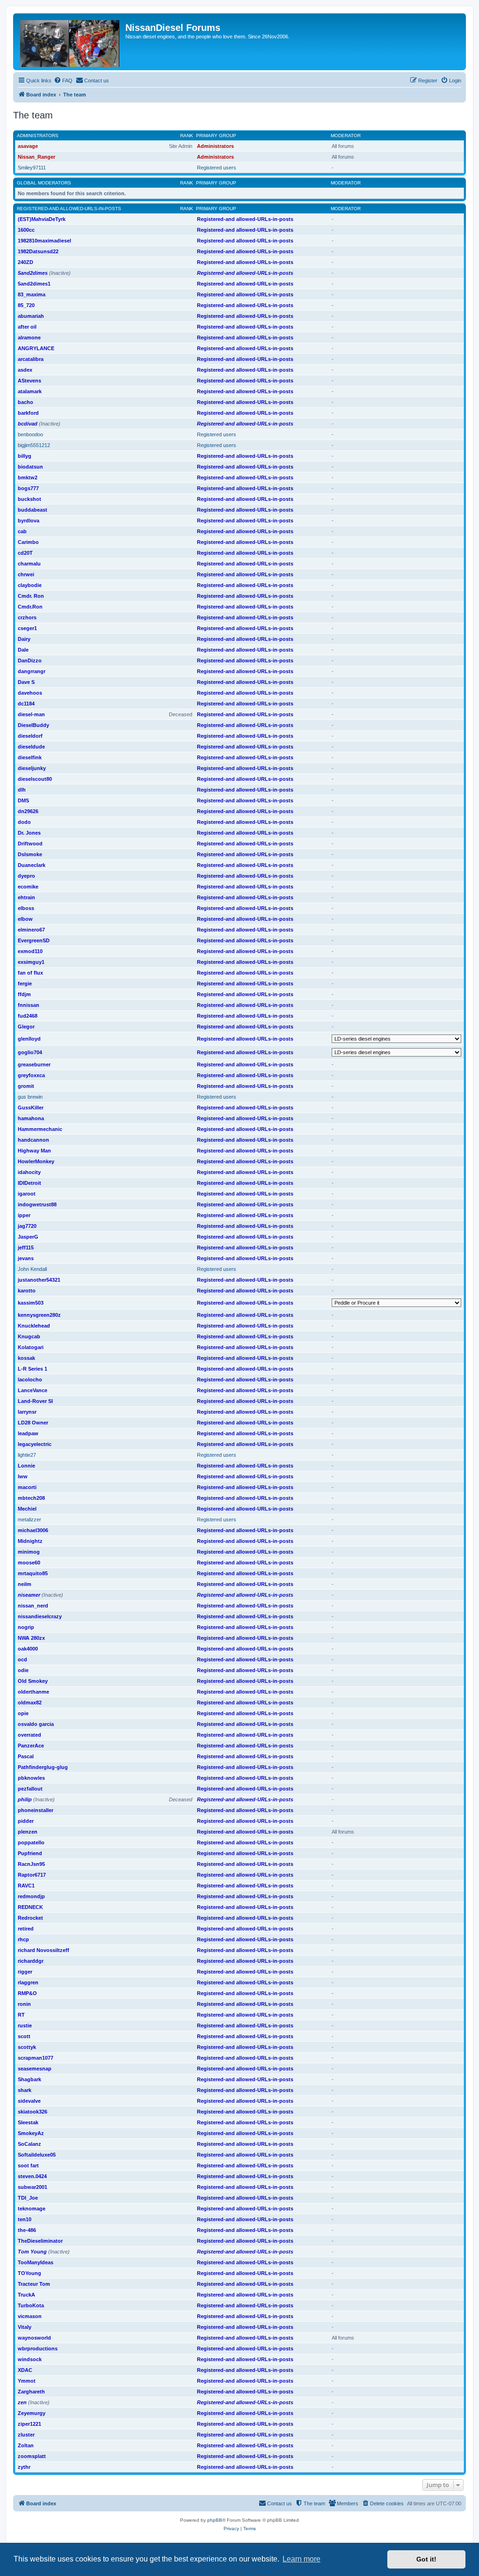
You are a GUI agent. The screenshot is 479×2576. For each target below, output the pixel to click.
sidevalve (29, 2101)
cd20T (25, 553)
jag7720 (27, 1226)
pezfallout (30, 1789)
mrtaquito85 (33, 1573)
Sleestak (28, 2122)
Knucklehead (34, 1326)
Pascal (26, 1756)
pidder (26, 1821)
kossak (26, 1358)
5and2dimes (33, 273)
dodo (24, 822)
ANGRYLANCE (36, 348)
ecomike (28, 887)
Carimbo (28, 542)
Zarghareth (31, 2392)
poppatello (31, 1842)
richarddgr (31, 1961)
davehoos (30, 693)
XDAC (25, 2370)
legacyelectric (35, 1444)
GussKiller (31, 1108)
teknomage (32, 2209)
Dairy (24, 639)
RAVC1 (26, 1886)
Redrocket (30, 1918)
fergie (25, 983)
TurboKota (31, 2305)
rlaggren (28, 1982)
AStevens (29, 381)
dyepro (26, 876)
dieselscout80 (35, 779)
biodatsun (30, 467)
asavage (28, 146)
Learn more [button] (301, 2559)
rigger (25, 1972)
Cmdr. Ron (31, 596)
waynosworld (34, 2338)
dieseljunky (32, 768)
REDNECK (30, 1907)
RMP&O (27, 1993)
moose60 (29, 1563)
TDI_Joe (28, 2198)
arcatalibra (31, 359)
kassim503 (31, 1303)
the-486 (27, 2230)
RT (21, 2015)
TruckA (26, 2295)
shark (25, 2090)
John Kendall (32, 1269)
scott (24, 2036)
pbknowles (31, 1778)
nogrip (26, 1627)
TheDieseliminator (40, 2241)
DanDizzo (30, 661)
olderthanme (33, 1692)
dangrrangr (32, 671)
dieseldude (31, 747)
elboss (26, 908)
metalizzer (29, 1519)
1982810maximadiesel (44, 241)
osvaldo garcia (36, 1724)
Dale (23, 650)
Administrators (38, 136)
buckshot (29, 499)
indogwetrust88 (37, 1204)
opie (23, 1713)
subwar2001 (33, 2187)
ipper (24, 1215)
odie (23, 1670)
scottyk (27, 2047)
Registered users (217, 168)
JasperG (28, 1237)
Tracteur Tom (34, 2284)
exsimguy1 (31, 962)
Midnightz (30, 1541)
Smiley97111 (32, 168)
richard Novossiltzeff (44, 1950)
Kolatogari (31, 1347)
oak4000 (28, 1649)
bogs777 (28, 488)
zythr (24, 2467)
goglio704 (30, 1052)
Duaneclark (32, 865)
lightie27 (27, 1455)
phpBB (215, 2520)
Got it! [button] (426, 2559)
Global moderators (44, 183)
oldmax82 (30, 1703)
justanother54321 (39, 1280)
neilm (25, 1584)
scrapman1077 (36, 2058)
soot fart (28, 2165)
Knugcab (29, 1336)
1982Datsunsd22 (38, 251)
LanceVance (33, 1390)
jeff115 (26, 1248)
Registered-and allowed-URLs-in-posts (69, 209)
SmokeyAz (31, 2133)
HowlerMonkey (36, 1161)
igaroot (27, 1194)
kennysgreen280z (39, 1315)
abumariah (31, 316)
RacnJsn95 (31, 1864)
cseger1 (27, 628)
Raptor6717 (32, 1875)
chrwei (26, 574)
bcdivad (28, 424)
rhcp (23, 1939)
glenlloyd (29, 1039)
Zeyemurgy (32, 2413)
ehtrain (26, 897)
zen (22, 2402)
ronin (24, 2004)
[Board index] (70, 42)
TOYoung (29, 2273)
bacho (25, 402)
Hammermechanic (40, 1129)
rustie (25, 2026)
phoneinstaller (36, 1810)
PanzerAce (31, 1746)
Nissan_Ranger (36, 157)
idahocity (29, 1172)
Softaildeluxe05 (37, 2155)
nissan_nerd (33, 1606)
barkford (28, 413)
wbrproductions (38, 2348)
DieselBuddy (33, 725)
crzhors (27, 617)
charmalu (29, 564)
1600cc (26, 230)
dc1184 (26, 704)
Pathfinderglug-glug (43, 1767)
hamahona (31, 1118)
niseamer (29, 1595)
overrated (29, 1735)
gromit (26, 1086)
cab (22, 531)
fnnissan (29, 1005)
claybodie (30, 585)
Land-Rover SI (35, 1401)
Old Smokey (33, 1681)
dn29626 (28, 811)
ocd (22, 1659)
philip (25, 1799)
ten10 (25, 2219)
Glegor (26, 1027)
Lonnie (26, 1466)
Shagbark (29, 2079)
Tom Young (32, 2252)
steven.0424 (32, 2176)
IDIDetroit (29, 1183)
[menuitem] (63, 81)
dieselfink (30, 757)
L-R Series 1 (33, 1369)
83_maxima (32, 294)
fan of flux (30, 973)
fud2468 (28, 1016)
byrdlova (29, 521)
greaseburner (34, 1064)
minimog (29, 1552)
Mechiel (27, 1509)
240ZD (25, 262)
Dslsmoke (30, 854)
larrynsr (27, 1412)
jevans (26, 1258)
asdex (25, 370)
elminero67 (31, 930)
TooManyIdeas (36, 2262)
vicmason (30, 2316)
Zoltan (26, 2445)
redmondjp (31, 1896)
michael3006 (33, 1530)
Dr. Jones (29, 833)
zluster (26, 2435)
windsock (30, 2359)
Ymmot (27, 2381)
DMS (23, 800)
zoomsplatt (32, 2456)
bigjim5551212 (34, 445)
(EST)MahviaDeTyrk (42, 219)
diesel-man (31, 714)
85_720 (26, 305)
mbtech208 (31, 1498)
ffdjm (24, 994)
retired (26, 1929)
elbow (25, 919)
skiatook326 (33, 2112)
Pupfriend (30, 1853)
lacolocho (30, 1380)
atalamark (30, 391)
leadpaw (28, 1433)
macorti (27, 1487)
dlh (22, 790)
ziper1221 (29, 2424)
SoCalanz (29, 2144)
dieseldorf (30, 736)
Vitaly (25, 2327)
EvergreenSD (34, 940)
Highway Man (34, 1151)
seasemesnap (35, 2069)
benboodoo (30, 434)
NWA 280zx (31, 1638)
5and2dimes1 (34, 284)
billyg (25, 456)
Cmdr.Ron (30, 607)
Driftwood (30, 844)
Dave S (26, 682)
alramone (29, 338)
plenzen (28, 1832)
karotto (27, 1291)
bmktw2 (28, 477)
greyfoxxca (31, 1075)
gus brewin (30, 1097)
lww (23, 1476)
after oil (27, 327)
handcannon (33, 1140)
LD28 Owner (33, 1423)
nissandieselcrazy (40, 1616)
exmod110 (30, 951)
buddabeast (33, 510)
